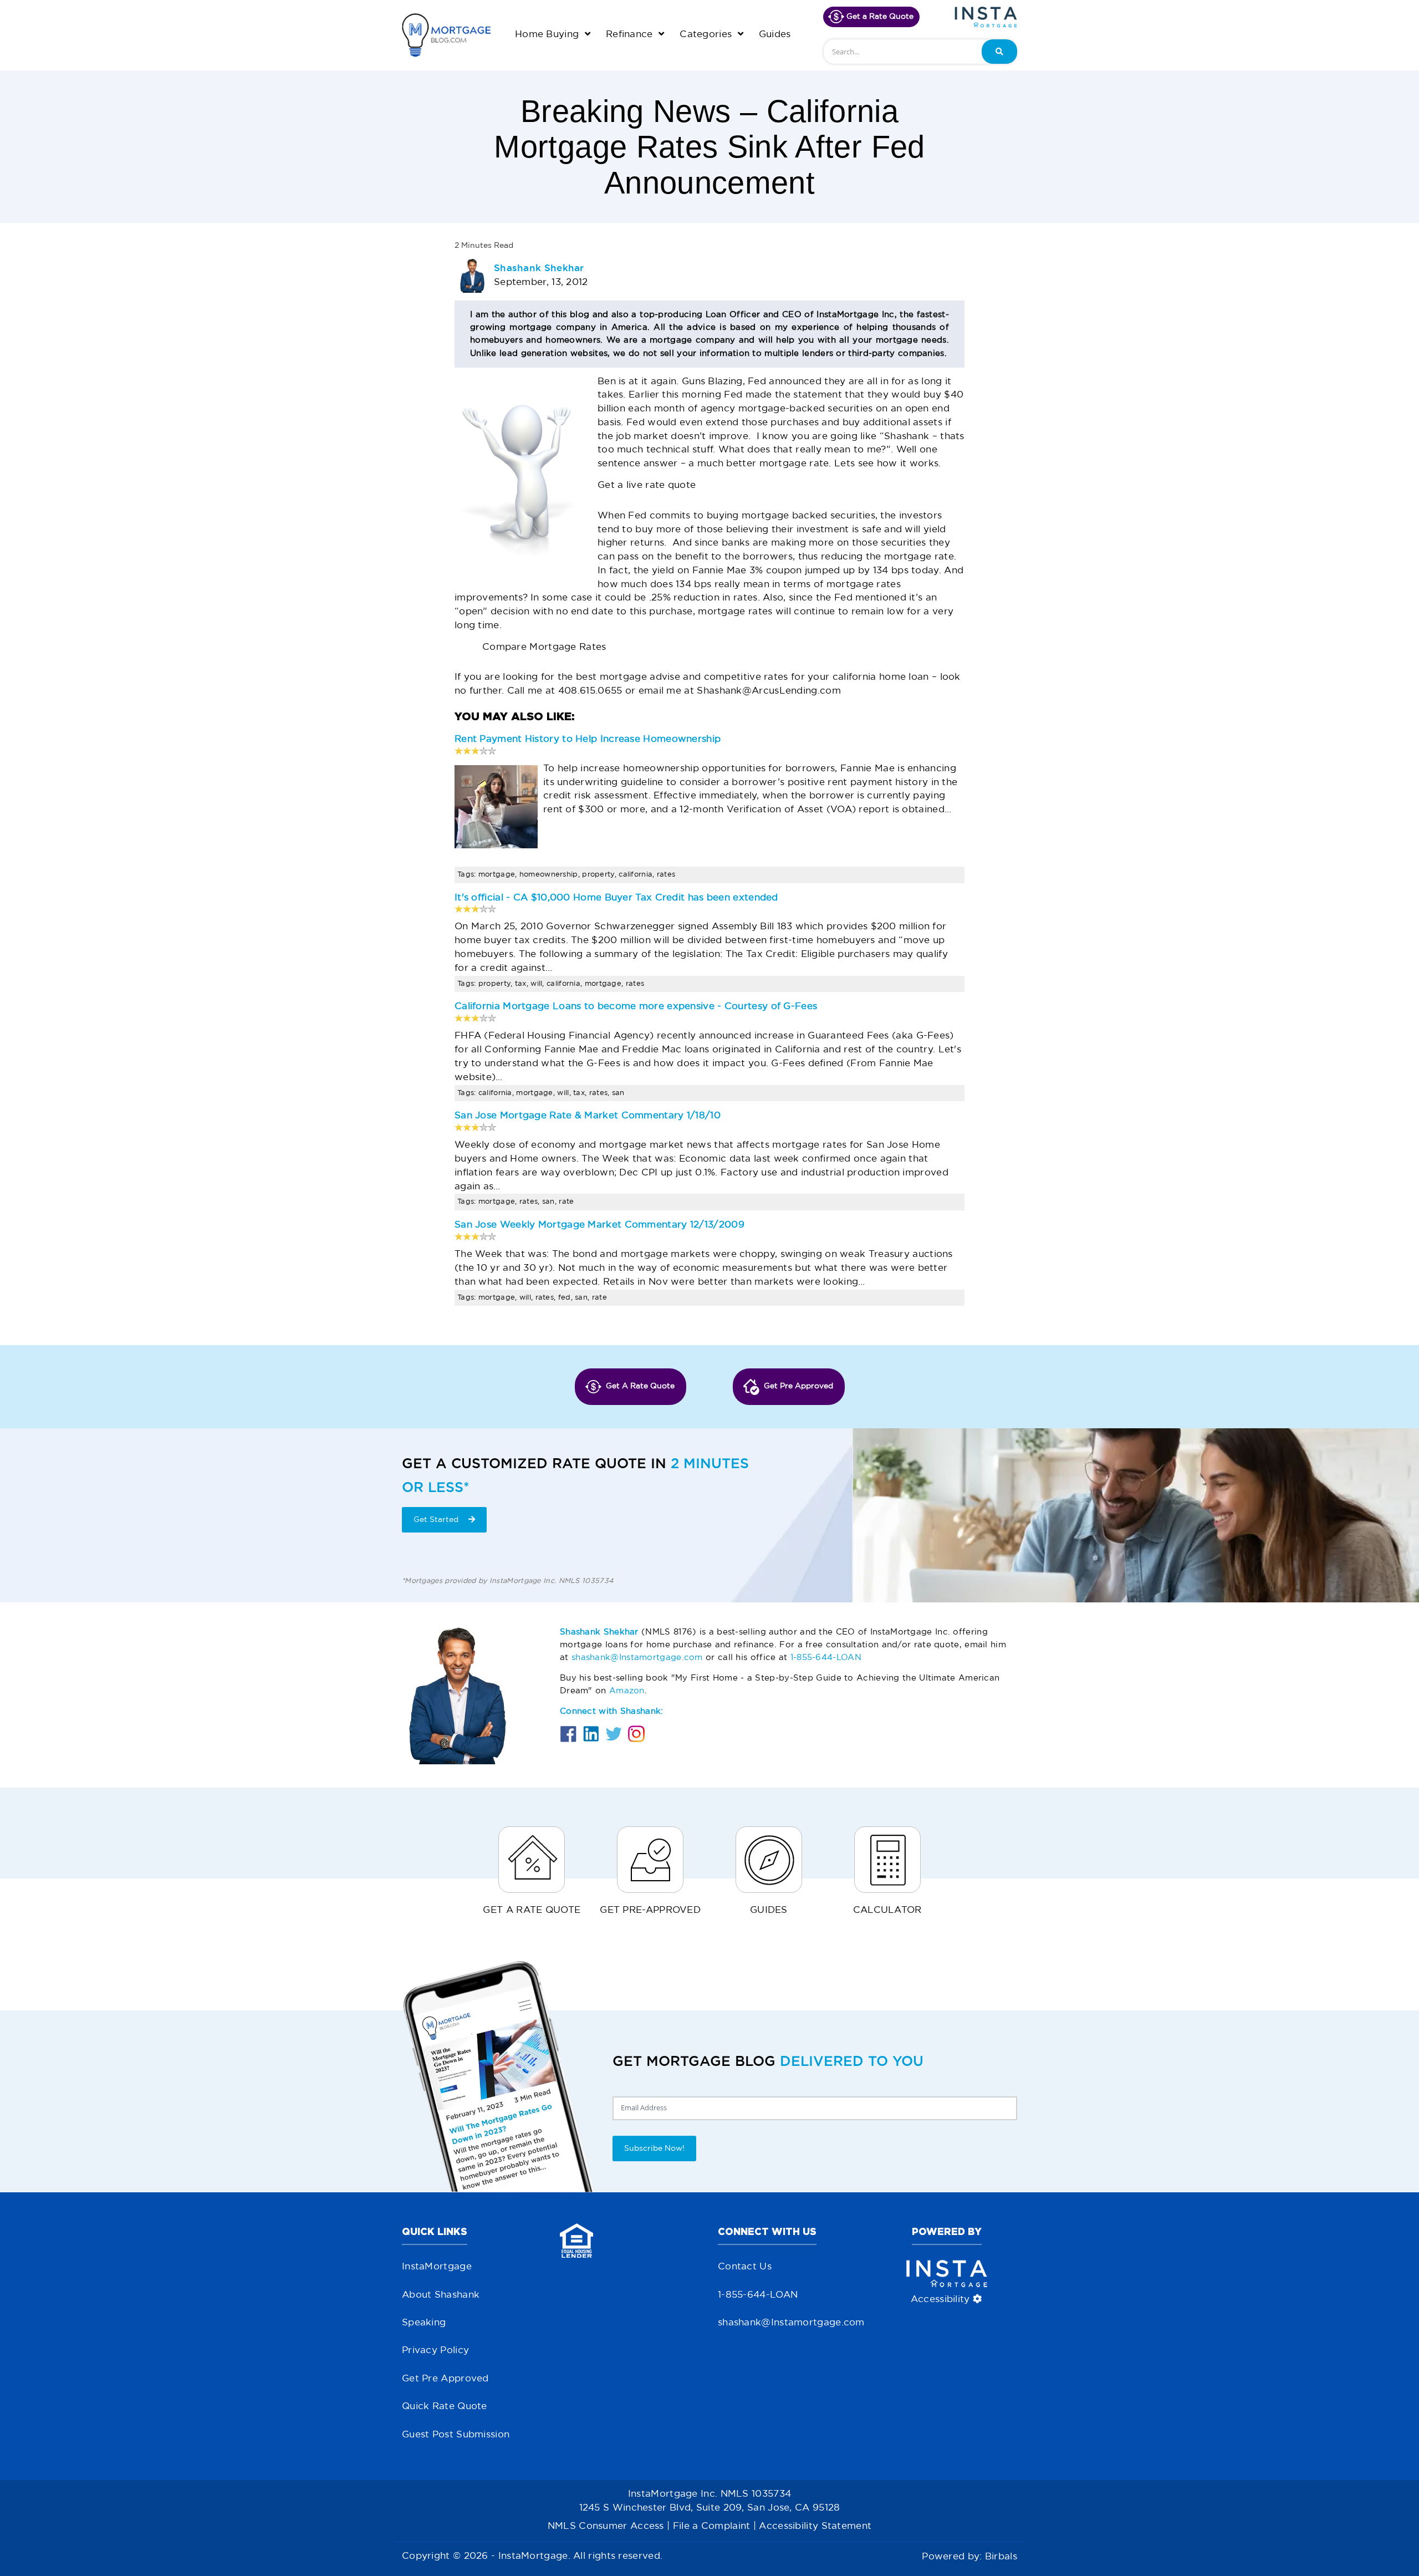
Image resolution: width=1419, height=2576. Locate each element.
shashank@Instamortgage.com (637, 1658)
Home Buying (548, 35)
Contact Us (745, 2267)
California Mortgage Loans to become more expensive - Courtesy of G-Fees (636, 1007)
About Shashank (441, 2295)
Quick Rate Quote (445, 2407)
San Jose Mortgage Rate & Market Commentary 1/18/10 (588, 1116)
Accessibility (942, 2300)
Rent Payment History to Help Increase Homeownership (588, 739)
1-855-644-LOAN (826, 1658)
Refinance (631, 35)
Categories (707, 35)
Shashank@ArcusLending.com (769, 691)
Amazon (627, 1691)
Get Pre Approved (445, 2379)
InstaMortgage (437, 2267)
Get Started (437, 1520)
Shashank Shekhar (539, 268)
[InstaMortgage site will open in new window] (986, 17)
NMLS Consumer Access (606, 2526)
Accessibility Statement (815, 2526)
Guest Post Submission (456, 2435)
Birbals (1001, 2557)
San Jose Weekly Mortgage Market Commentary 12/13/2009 (599, 1225)
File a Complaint (712, 2526)
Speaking (424, 2323)
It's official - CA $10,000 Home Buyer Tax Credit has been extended (616, 898)
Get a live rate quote (647, 485)
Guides (775, 35)
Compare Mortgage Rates (544, 647)
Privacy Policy (435, 2351)
